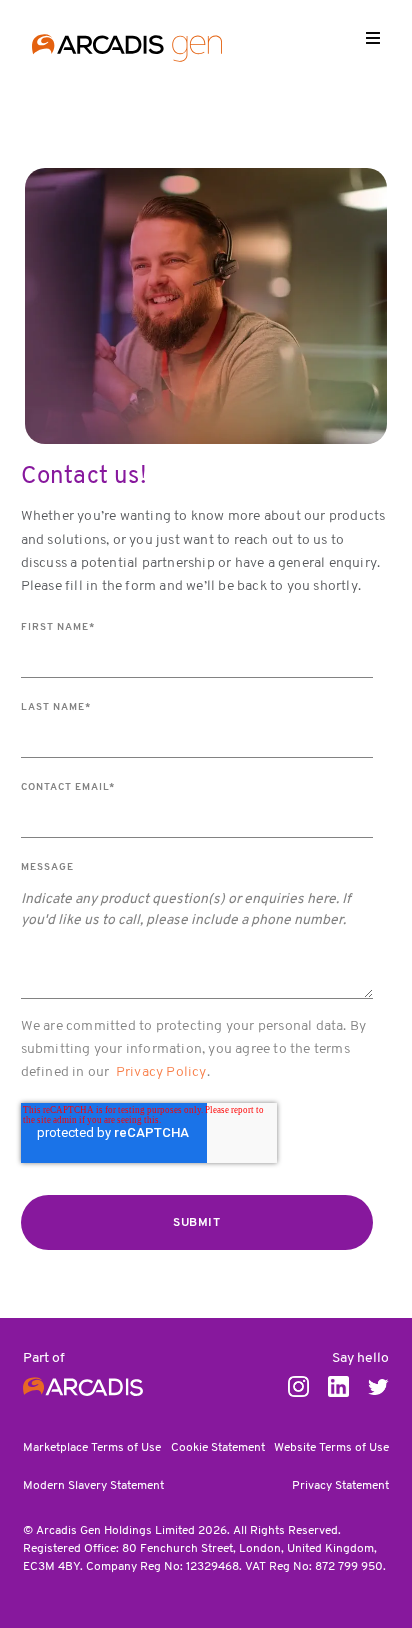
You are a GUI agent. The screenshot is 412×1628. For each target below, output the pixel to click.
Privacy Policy (161, 1072)
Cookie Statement (218, 1448)
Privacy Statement (340, 1486)
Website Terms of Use (331, 1448)
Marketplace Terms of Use (92, 1448)
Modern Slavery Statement (93, 1486)
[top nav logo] (127, 51)
